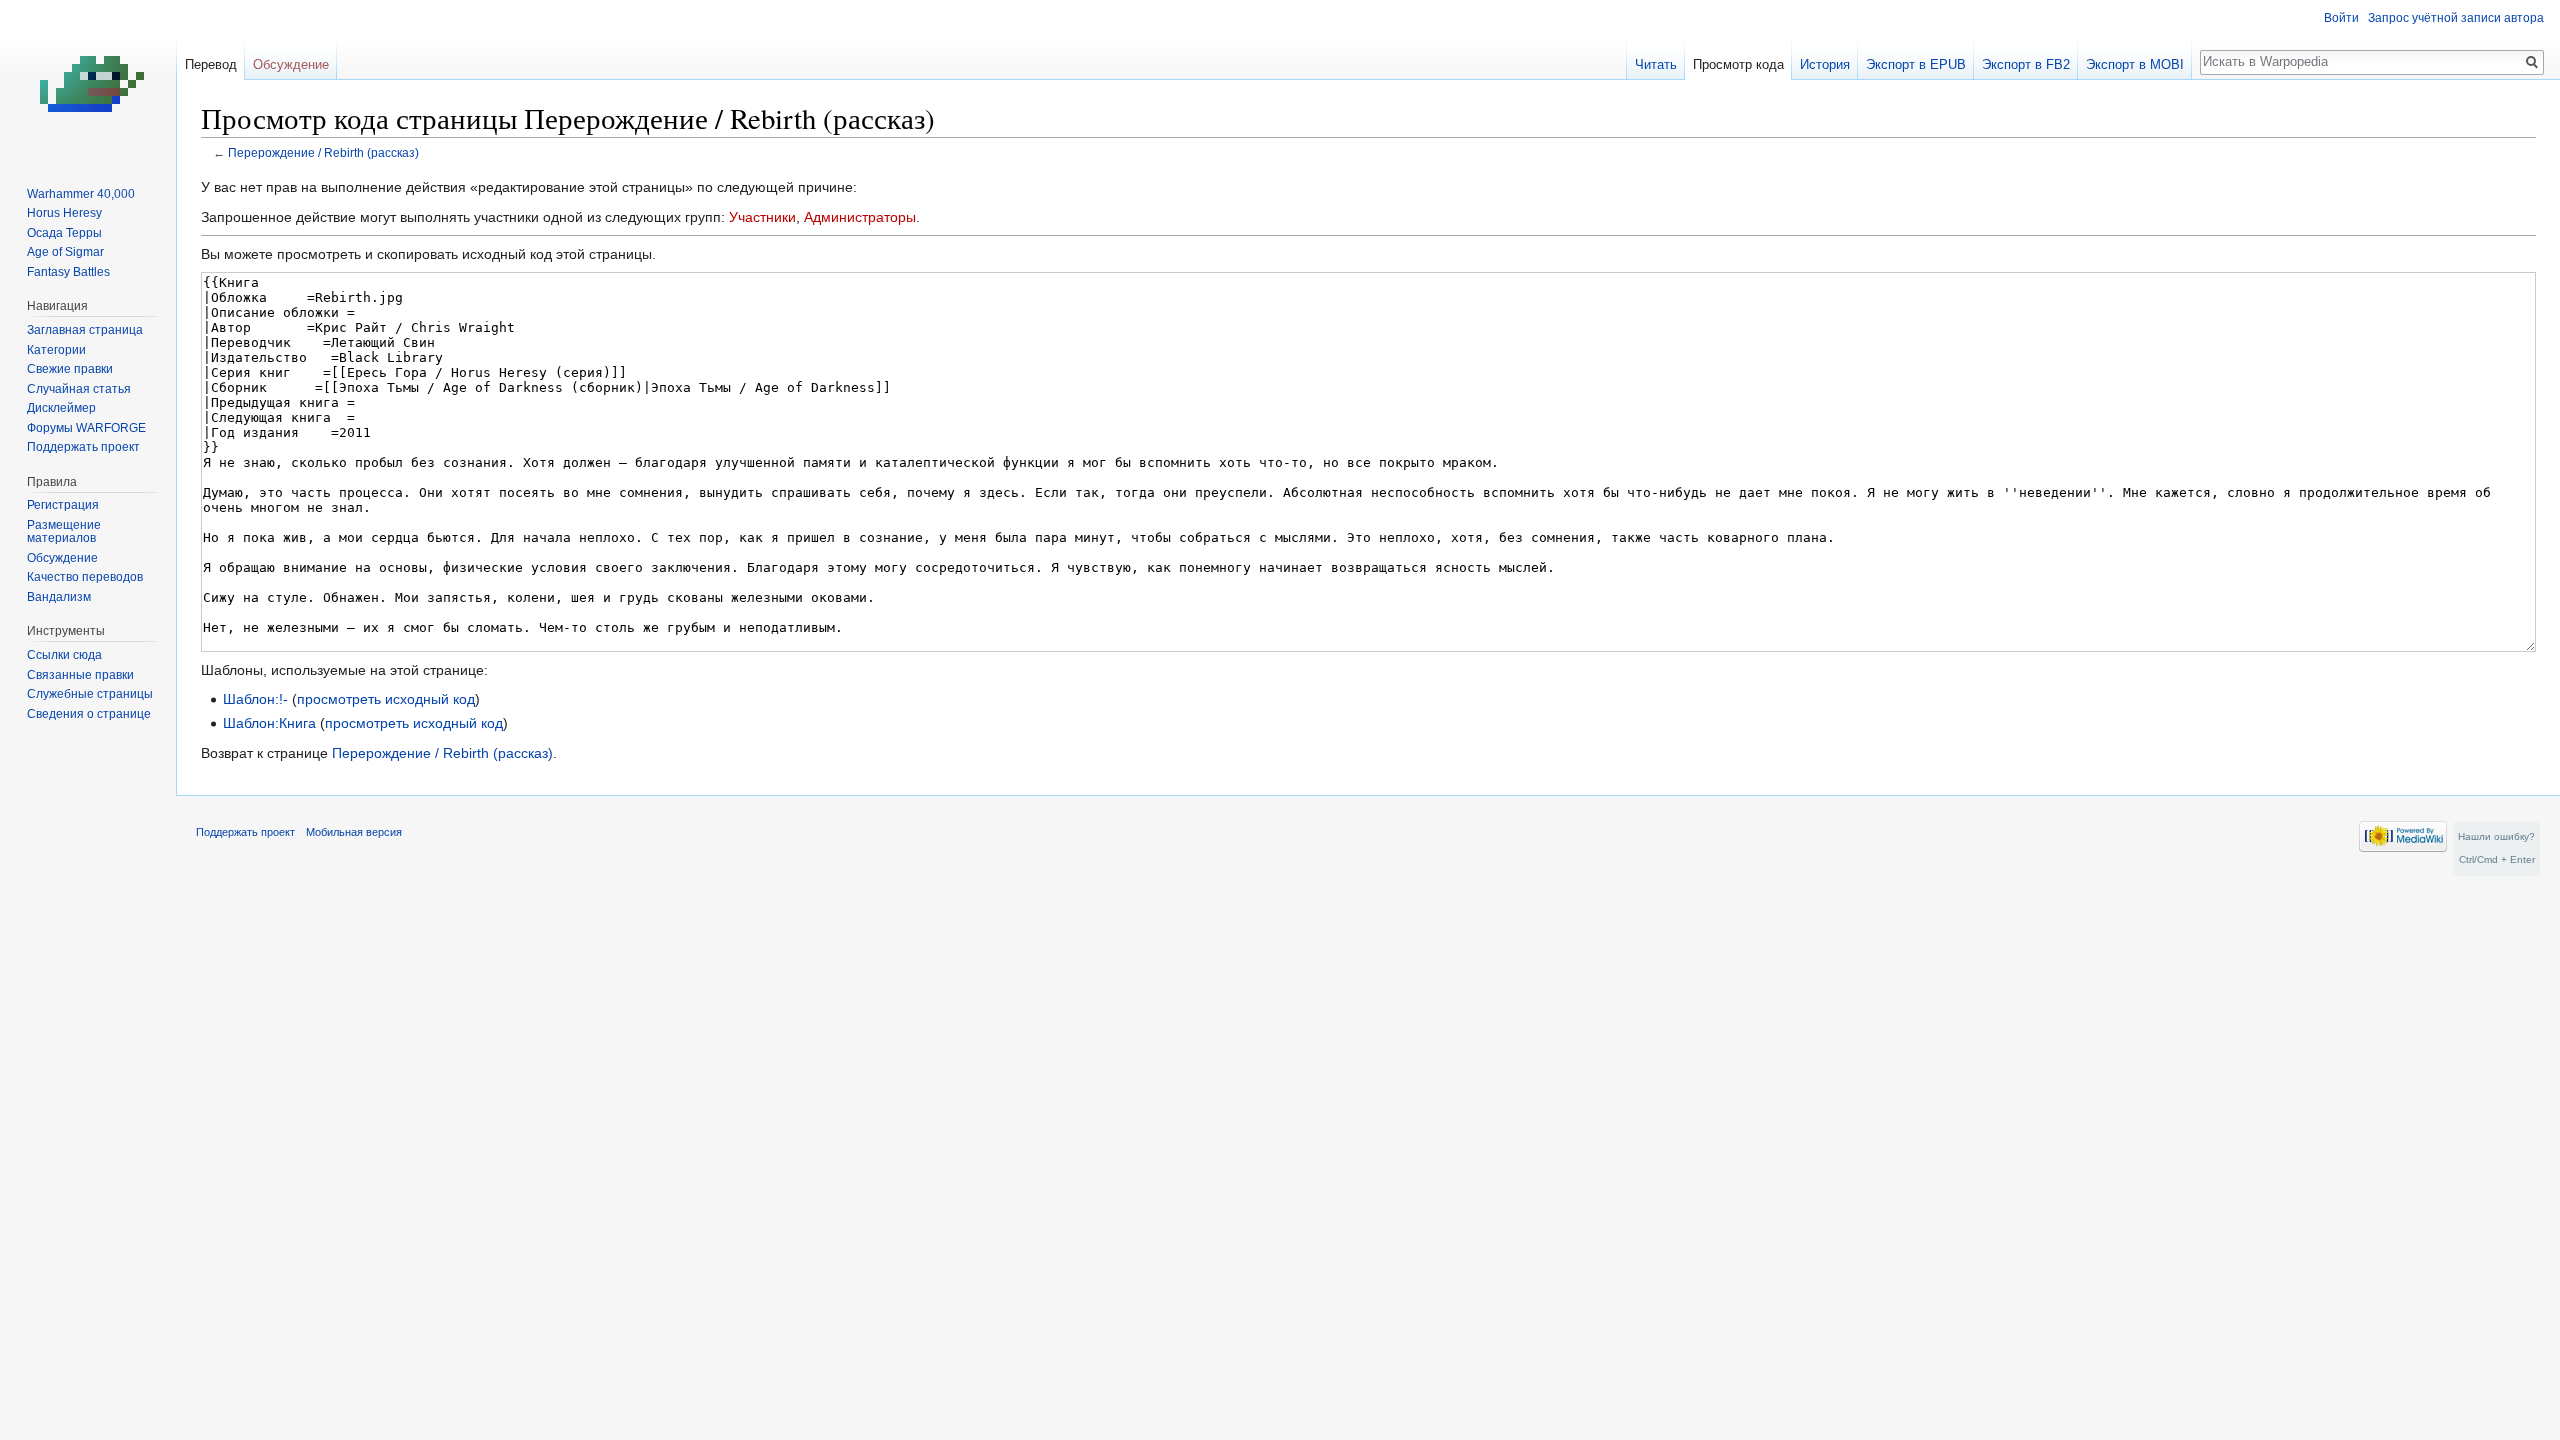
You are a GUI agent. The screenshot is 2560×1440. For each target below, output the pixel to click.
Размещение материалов (64, 532)
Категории (56, 350)
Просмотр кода (1738, 64)
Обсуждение (291, 64)
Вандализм (59, 597)
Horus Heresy (64, 213)
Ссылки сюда (64, 655)
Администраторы (860, 217)
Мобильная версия (354, 832)
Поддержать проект (83, 447)
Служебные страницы (90, 694)
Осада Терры (64, 233)
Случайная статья (79, 389)
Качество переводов (85, 577)
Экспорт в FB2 (2026, 64)
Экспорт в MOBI (2135, 64)
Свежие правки (70, 369)
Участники (762, 217)
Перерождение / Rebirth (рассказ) (323, 152)
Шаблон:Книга (269, 723)
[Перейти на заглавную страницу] (88, 80)
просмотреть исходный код (386, 699)
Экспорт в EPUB (1916, 64)
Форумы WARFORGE (86, 428)
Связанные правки (80, 675)
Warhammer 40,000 (81, 194)
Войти (2341, 18)
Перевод (211, 64)
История (1825, 64)
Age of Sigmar (65, 252)
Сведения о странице (89, 714)
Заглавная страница (85, 330)
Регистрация (63, 505)
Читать (1656, 64)
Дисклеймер (61, 408)
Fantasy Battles (68, 272)
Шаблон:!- (255, 699)
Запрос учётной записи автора (2456, 18)
